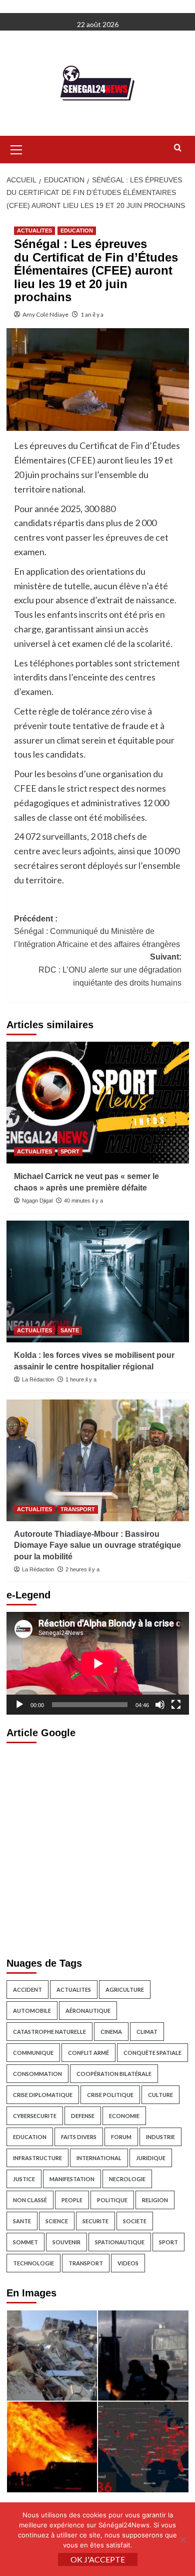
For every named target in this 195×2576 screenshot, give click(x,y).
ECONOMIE (124, 2116)
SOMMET (25, 2242)
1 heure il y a (81, 1379)
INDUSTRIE (160, 2137)
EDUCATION (77, 230)
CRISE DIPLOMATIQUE (43, 2095)
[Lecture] (19, 1705)
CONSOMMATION (37, 2074)
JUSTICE (24, 2179)
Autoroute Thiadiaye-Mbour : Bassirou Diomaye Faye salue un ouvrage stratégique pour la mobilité (97, 1545)
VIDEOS (128, 2263)
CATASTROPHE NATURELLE (49, 2032)
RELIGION (155, 2200)
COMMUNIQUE (33, 2053)
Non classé (30, 2200)
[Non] (182, 2539)
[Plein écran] (176, 1705)
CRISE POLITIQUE (110, 2095)
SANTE (70, 1330)
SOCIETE (135, 2221)
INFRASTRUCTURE (37, 2158)
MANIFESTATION (72, 2179)
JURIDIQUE (151, 2158)
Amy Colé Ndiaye (45, 314)
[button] (16, 148)
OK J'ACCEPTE (98, 2559)
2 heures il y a (82, 1569)
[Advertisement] (97, 1847)
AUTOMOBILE (32, 2011)
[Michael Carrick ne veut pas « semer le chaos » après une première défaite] (98, 1103)
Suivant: (110, 970)
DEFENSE (83, 2116)
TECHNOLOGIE (33, 2263)
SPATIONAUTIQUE (120, 2242)
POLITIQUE (112, 2200)
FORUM (121, 2137)
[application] (98, 1663)
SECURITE (95, 2221)
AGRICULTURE (125, 1989)
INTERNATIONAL (99, 2158)
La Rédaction (38, 1379)
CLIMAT (147, 2032)
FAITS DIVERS (79, 2137)
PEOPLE (72, 2200)
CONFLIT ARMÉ (88, 2053)
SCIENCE (57, 2221)
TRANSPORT (78, 1509)
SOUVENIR (66, 2242)
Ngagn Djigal (37, 1201)
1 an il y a (92, 314)
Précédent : (97, 931)
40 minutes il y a (83, 1201)
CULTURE (160, 2095)
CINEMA (111, 2032)
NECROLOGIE (127, 2179)
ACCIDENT (27, 1989)
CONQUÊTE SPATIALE (152, 2053)
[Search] (178, 148)
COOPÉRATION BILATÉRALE (114, 2074)
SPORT (70, 1151)
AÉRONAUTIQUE (88, 2011)
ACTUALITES (34, 230)
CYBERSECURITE (35, 2116)
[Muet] (160, 1705)
